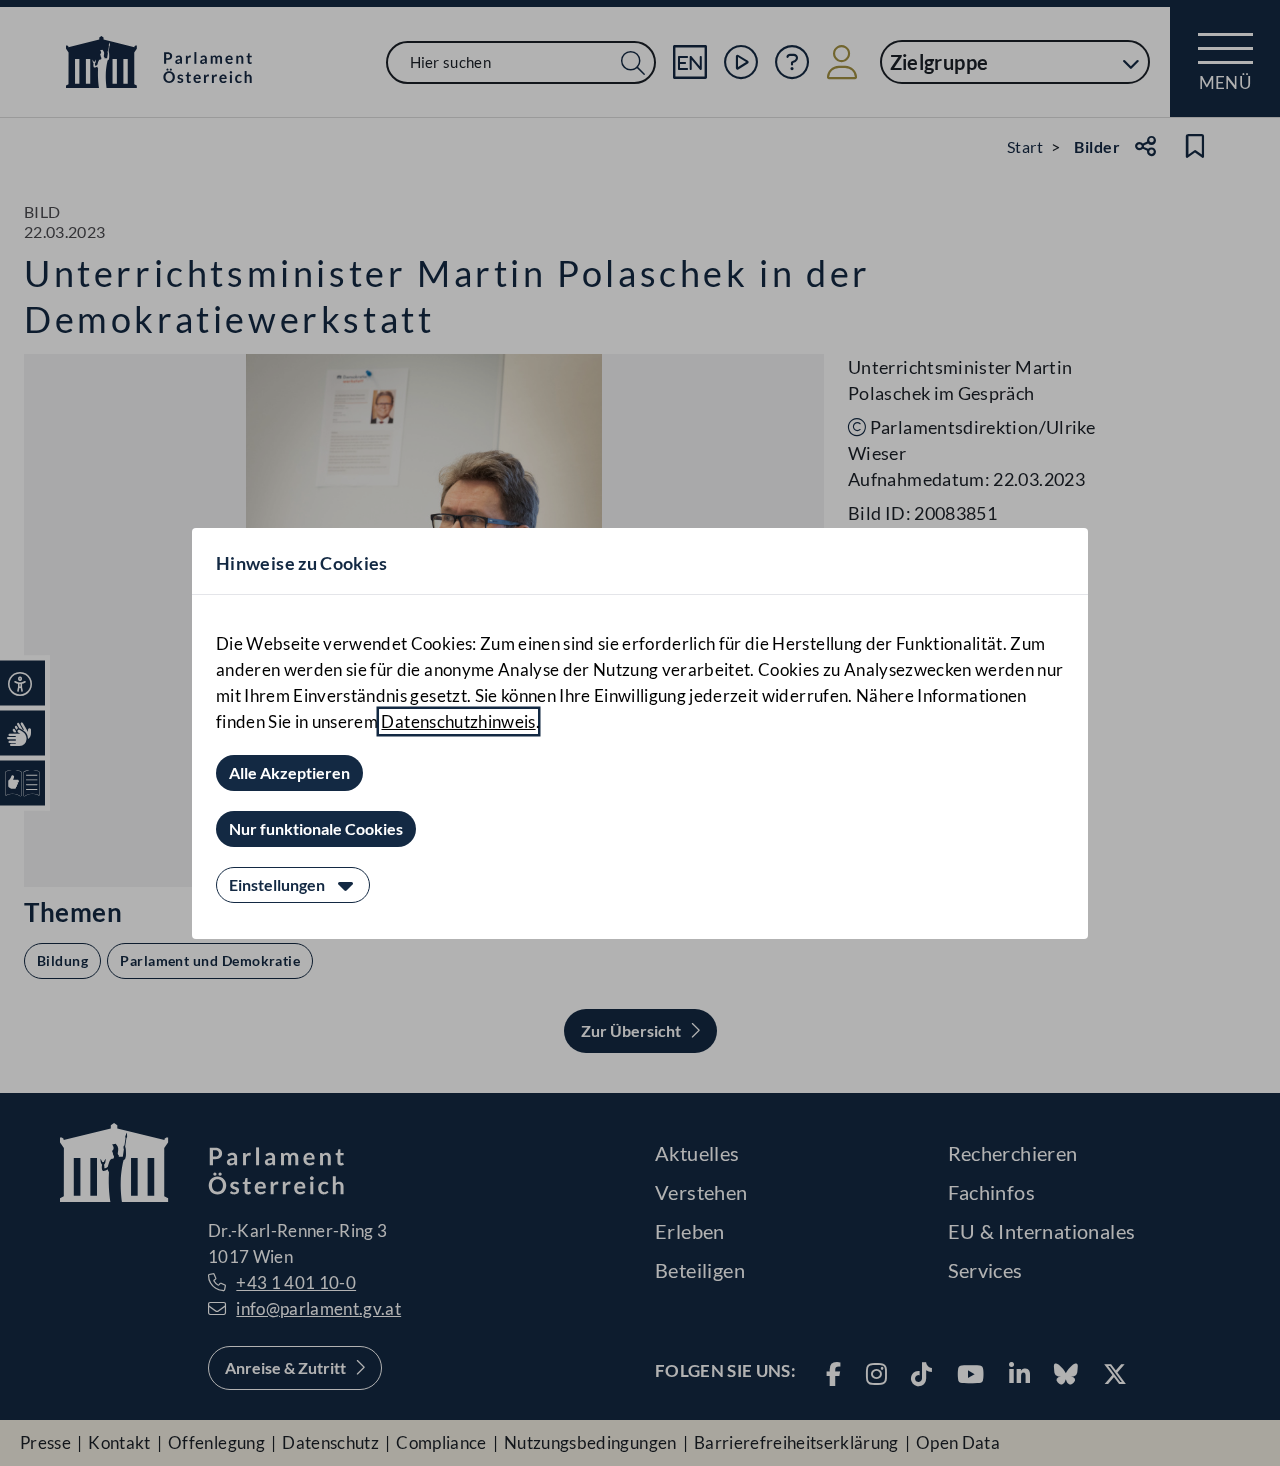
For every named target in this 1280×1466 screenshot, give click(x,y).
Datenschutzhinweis (458, 721)
